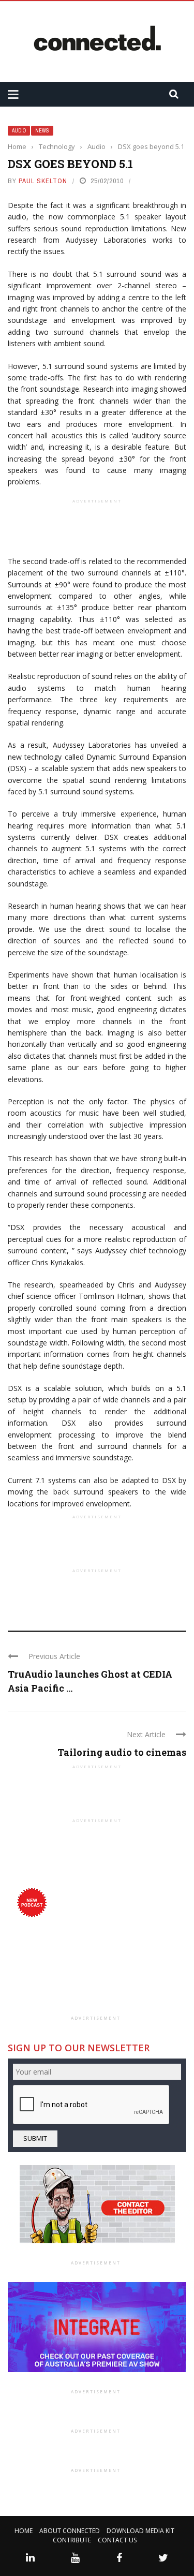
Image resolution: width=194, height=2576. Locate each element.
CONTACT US (117, 2540)
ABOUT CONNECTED (70, 2531)
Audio (19, 131)
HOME (24, 2531)
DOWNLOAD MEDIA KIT (140, 2531)
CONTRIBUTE (72, 2540)
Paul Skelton (43, 181)
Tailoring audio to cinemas (122, 1752)
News (42, 131)
